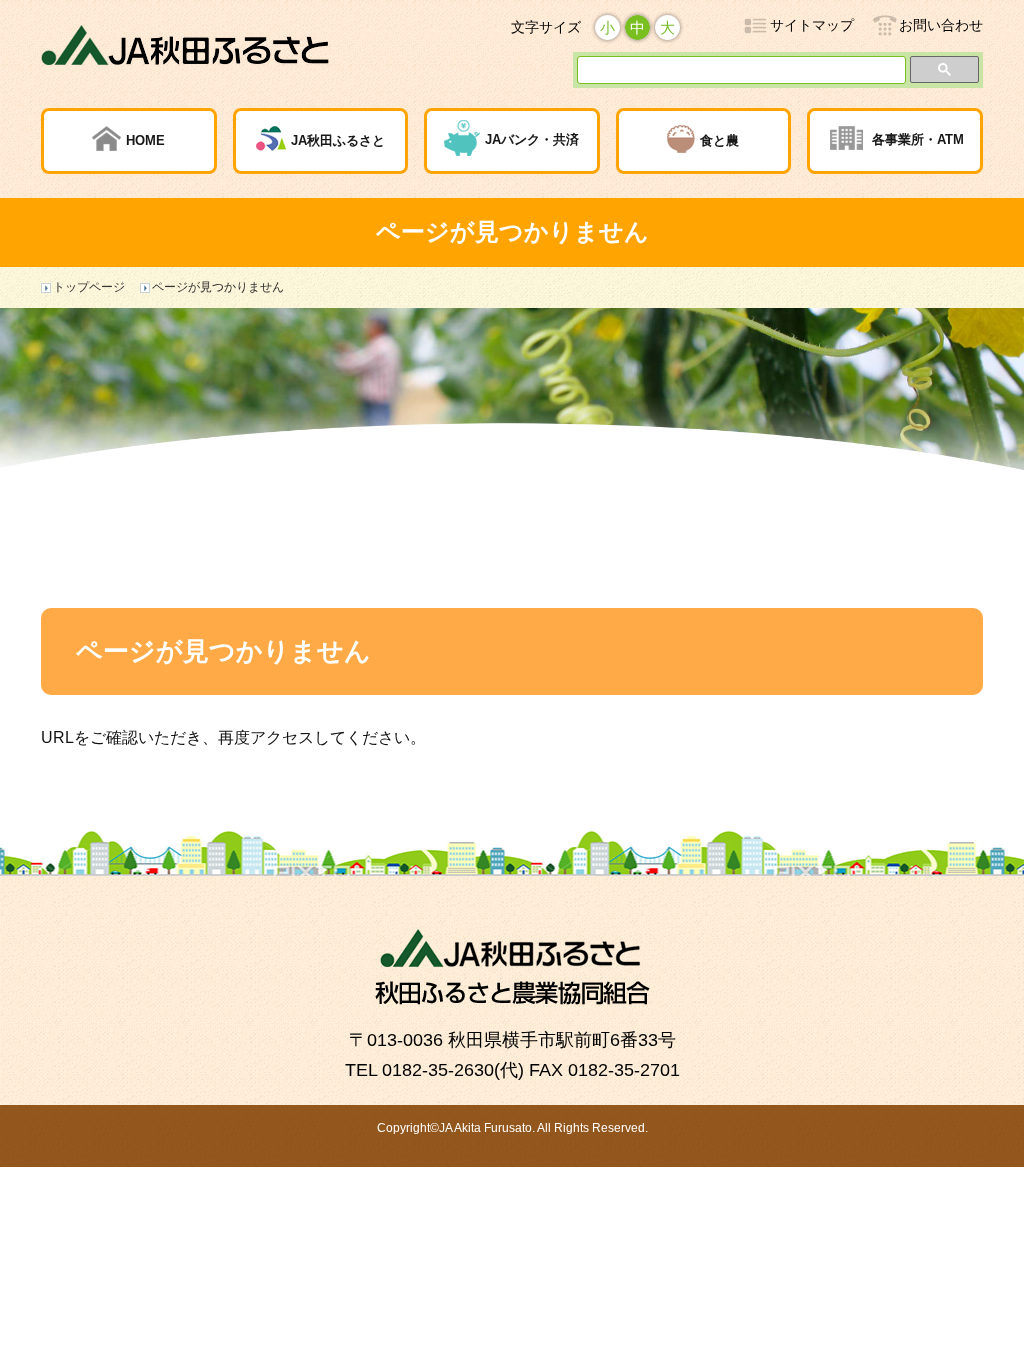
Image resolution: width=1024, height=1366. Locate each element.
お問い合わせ (941, 25)
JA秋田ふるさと (338, 140)
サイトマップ (812, 25)
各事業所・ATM (918, 140)
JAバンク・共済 (532, 140)
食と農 (719, 140)
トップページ (89, 287)
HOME (145, 140)
